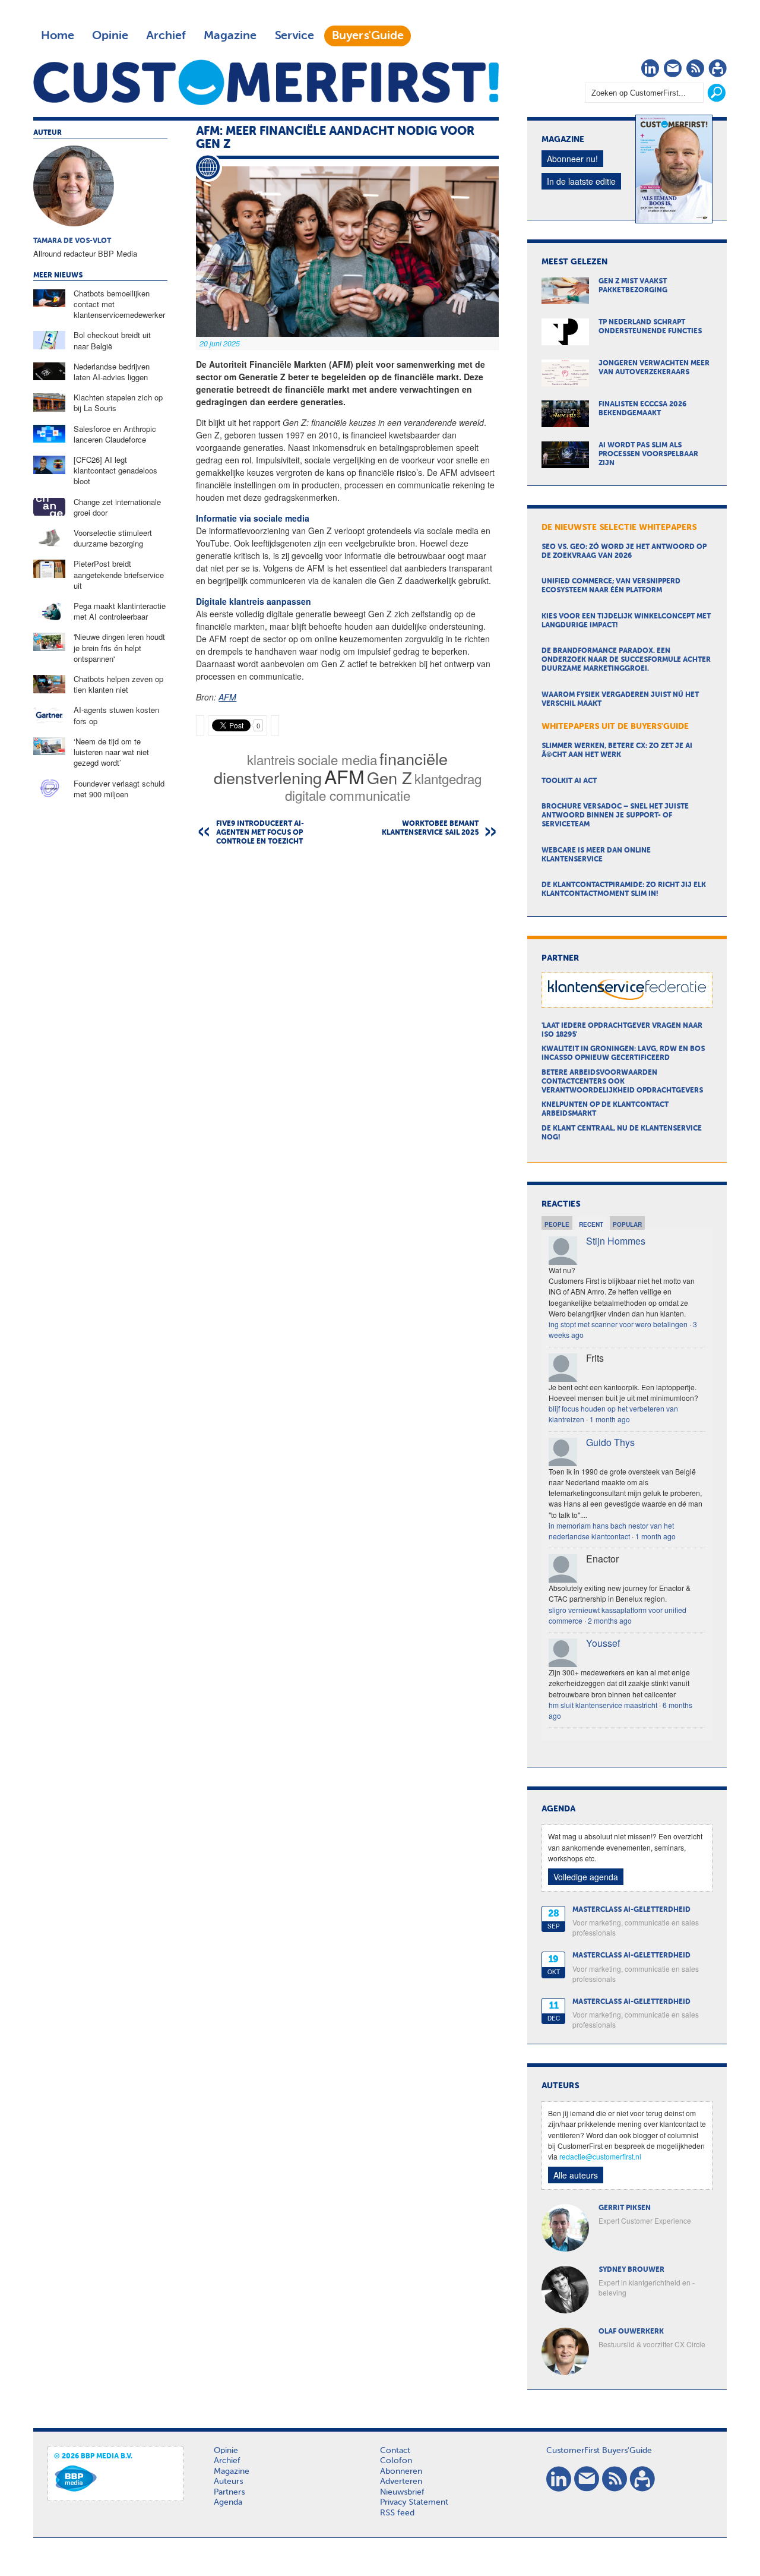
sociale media (337, 759)
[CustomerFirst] (266, 82)
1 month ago (610, 1419)
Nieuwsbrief (402, 2492)
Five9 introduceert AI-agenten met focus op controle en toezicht (260, 833)
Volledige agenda (586, 1877)
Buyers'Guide (368, 36)
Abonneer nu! (572, 159)
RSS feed (397, 2513)
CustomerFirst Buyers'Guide (599, 2451)
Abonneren (401, 2471)
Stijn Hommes (616, 1241)
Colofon (396, 2461)
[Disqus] (347, 1007)
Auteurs (228, 2482)
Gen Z (389, 777)
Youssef (603, 1643)
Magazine (230, 36)
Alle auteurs (576, 2175)
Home (58, 36)
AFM (227, 697)
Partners (229, 2492)
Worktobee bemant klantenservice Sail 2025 (430, 828)
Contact (395, 2451)
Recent (591, 1224)
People (557, 1224)
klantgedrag (448, 778)
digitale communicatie (348, 795)
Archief (166, 36)
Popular (627, 1224)
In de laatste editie (581, 181)
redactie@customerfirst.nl (600, 2156)
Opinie (110, 36)
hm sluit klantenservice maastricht (603, 1705)
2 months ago (610, 1620)
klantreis (271, 759)
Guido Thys (610, 1442)
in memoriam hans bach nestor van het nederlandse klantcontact (611, 1531)
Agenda (228, 2502)
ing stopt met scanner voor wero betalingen (618, 1324)
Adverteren (401, 2482)
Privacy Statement (414, 2502)
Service (294, 36)
